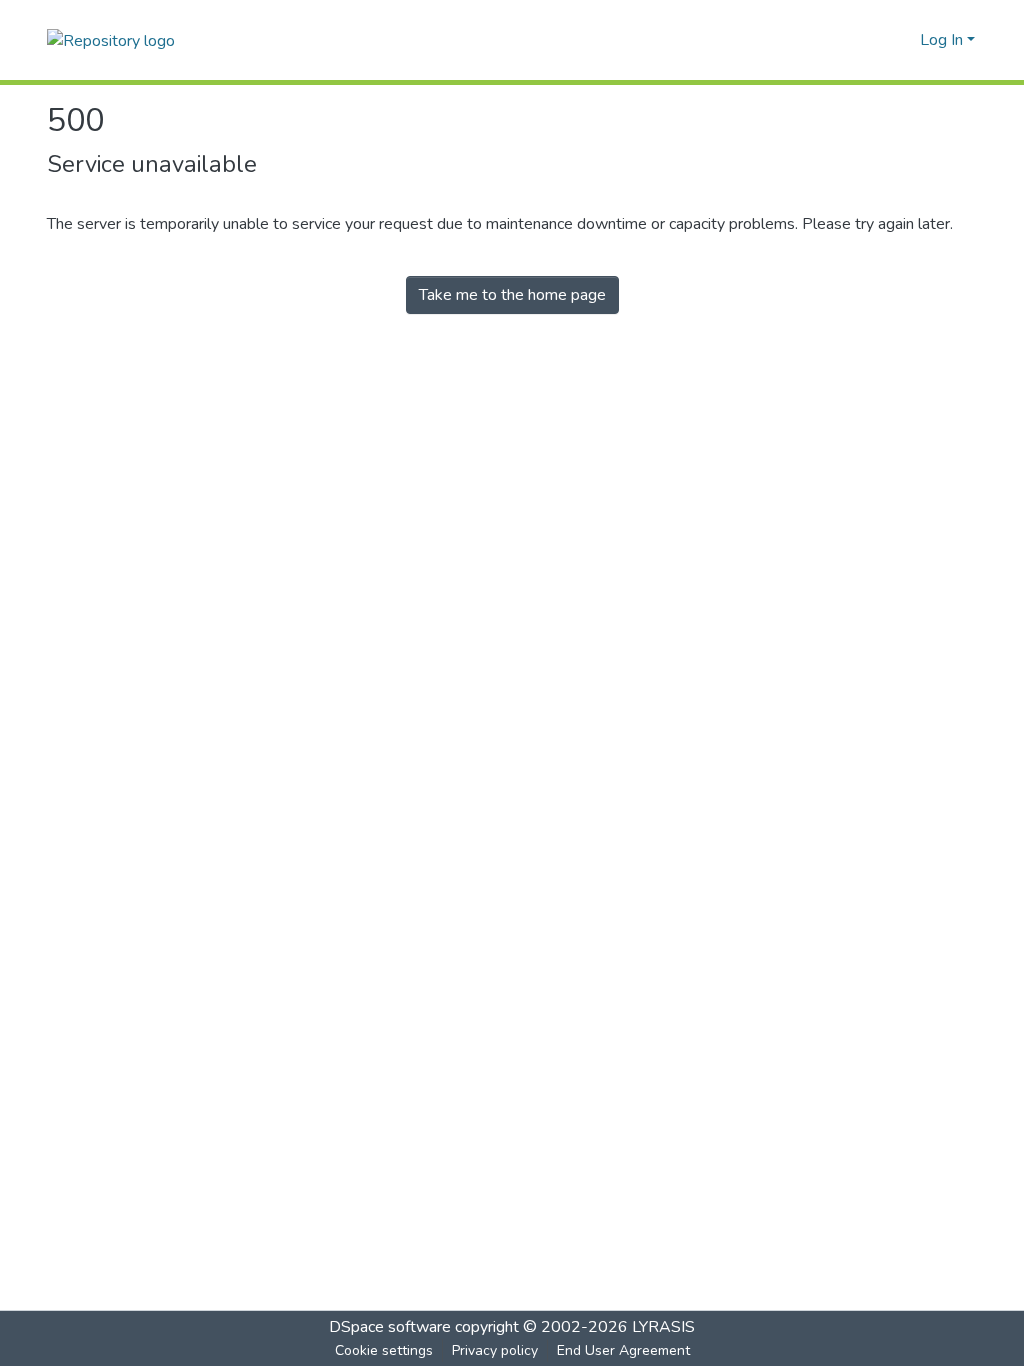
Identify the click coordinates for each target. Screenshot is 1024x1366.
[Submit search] (872, 40)
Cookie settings (384, 1350)
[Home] (111, 39)
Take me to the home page (512, 295)
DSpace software (390, 1327)
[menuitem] (901, 40)
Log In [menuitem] (941, 40)
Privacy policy (495, 1350)
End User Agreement (623, 1350)
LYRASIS (663, 1327)
